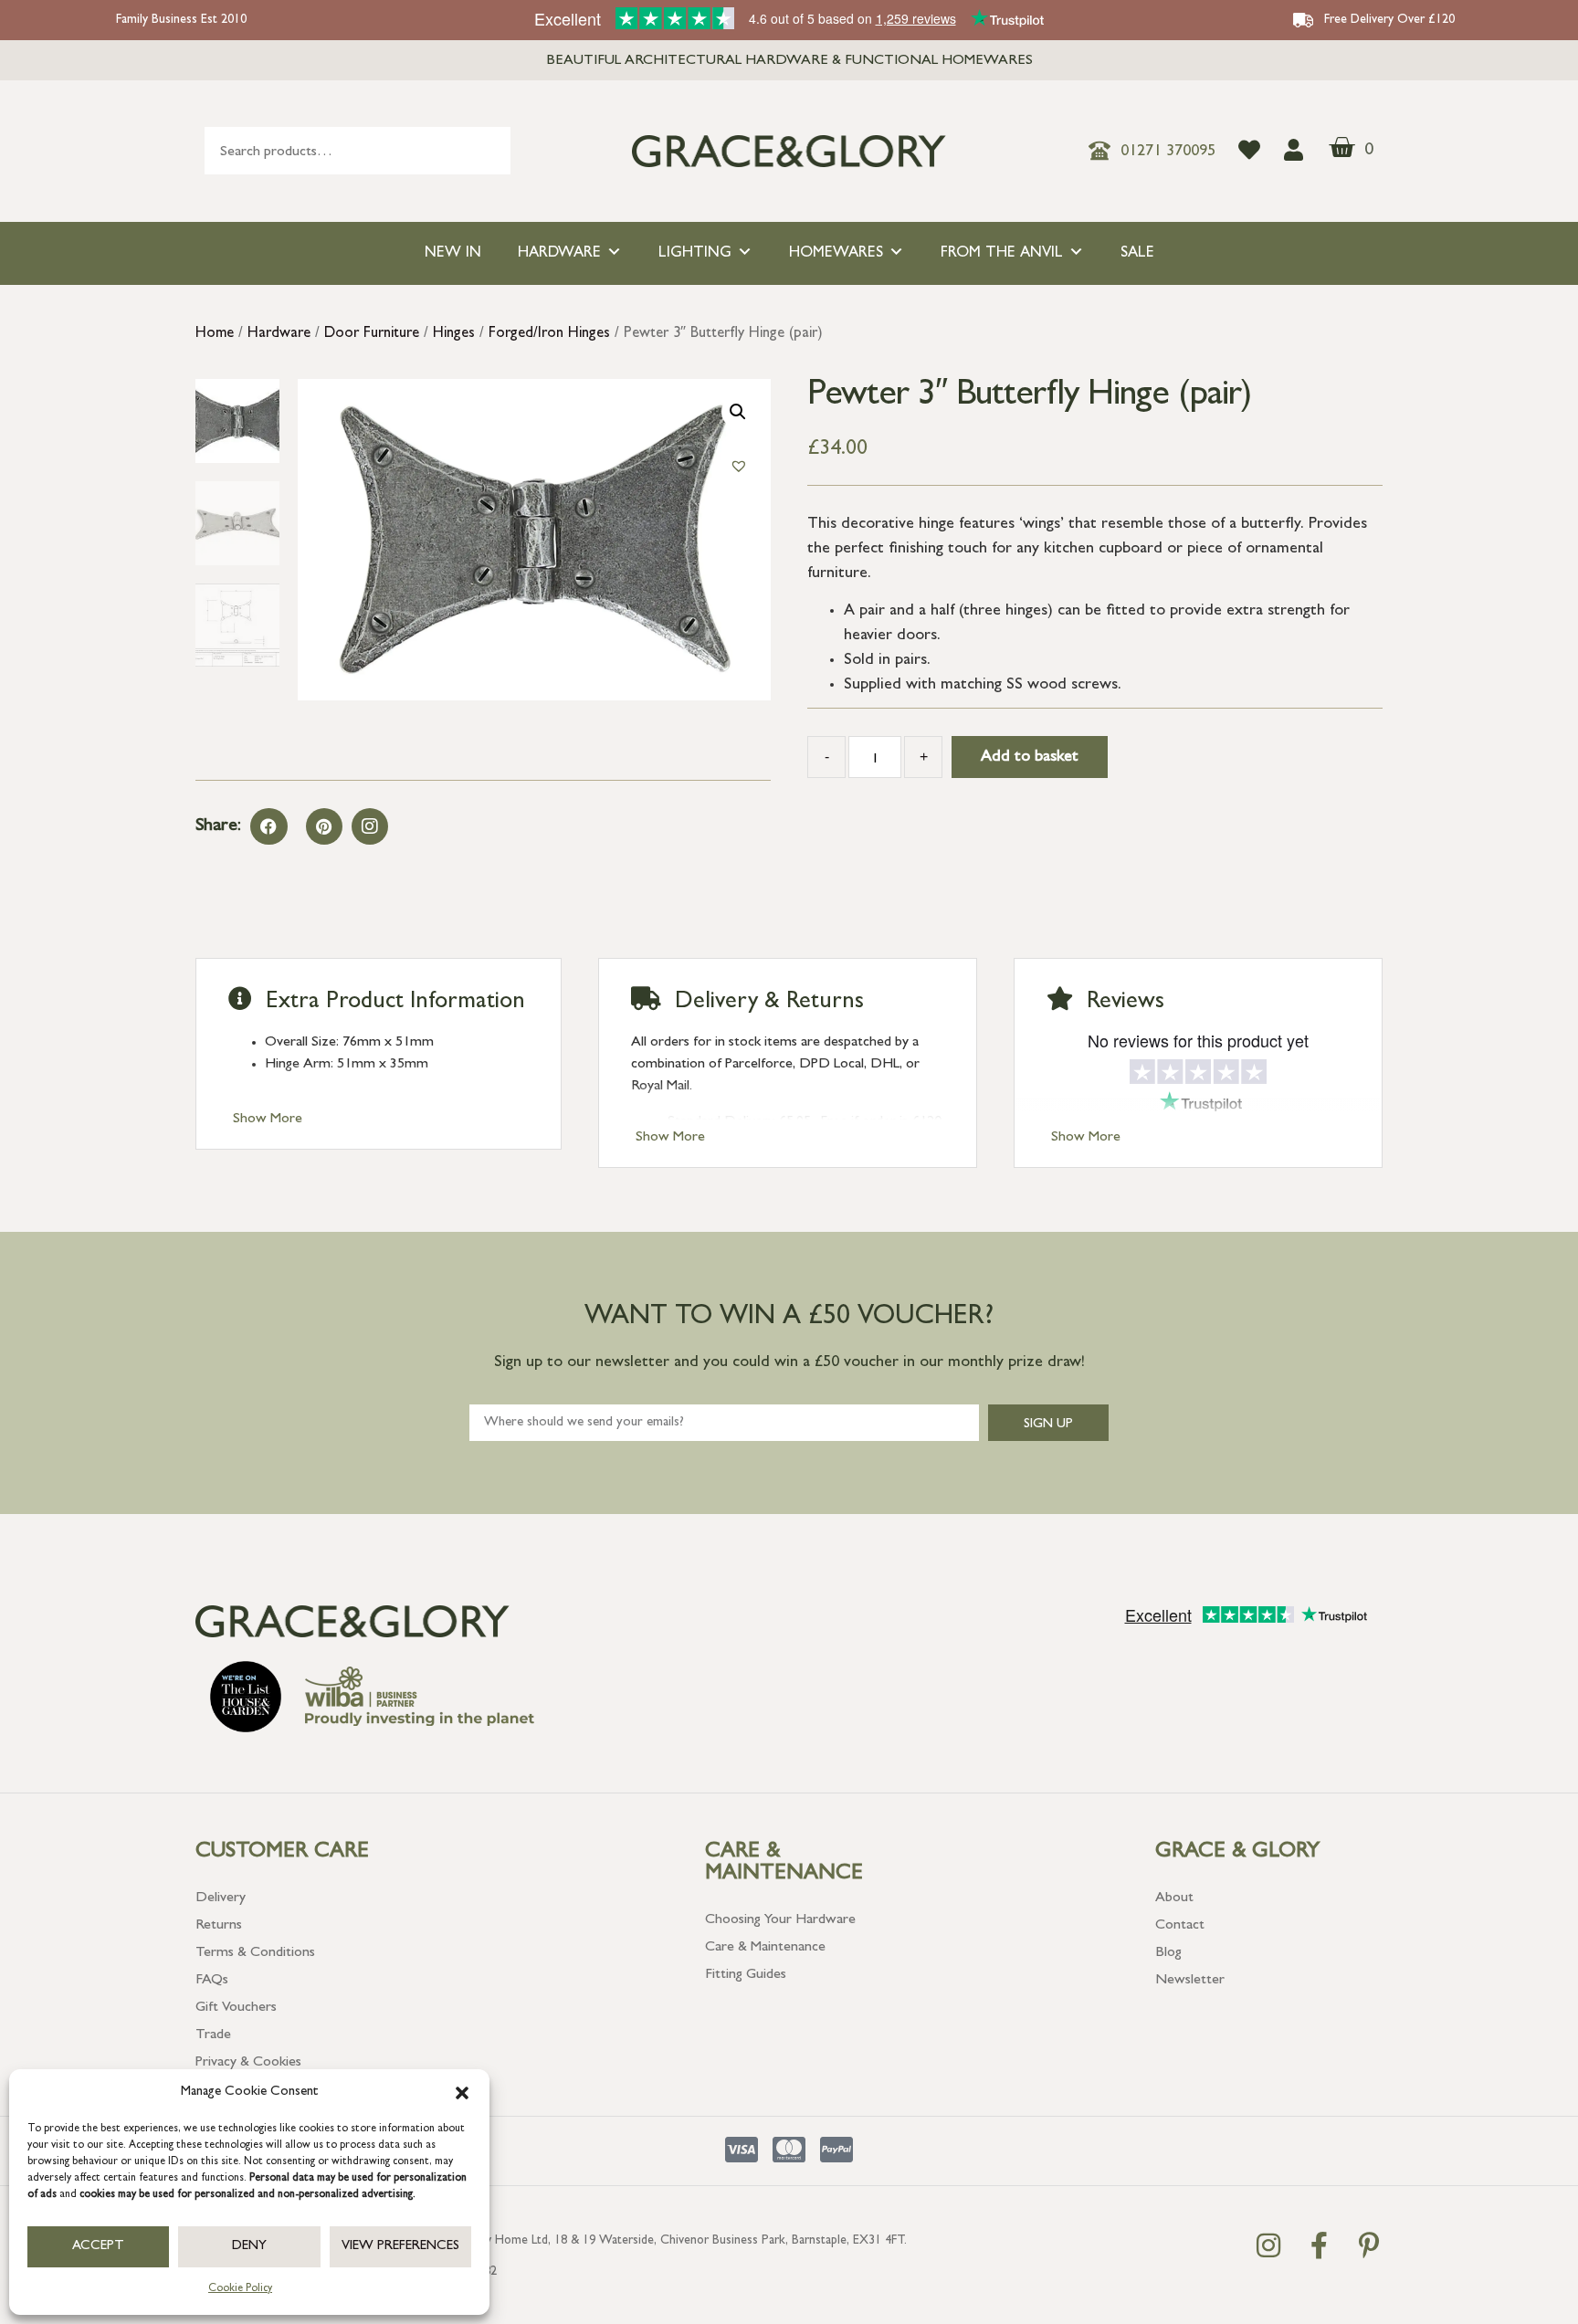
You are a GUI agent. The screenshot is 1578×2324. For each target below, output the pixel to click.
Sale (1137, 253)
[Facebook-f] (1319, 2245)
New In (453, 253)
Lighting (695, 253)
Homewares (836, 253)
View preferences (400, 2247)
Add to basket (1030, 758)
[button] (462, 2093)
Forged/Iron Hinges (549, 334)
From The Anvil (1002, 253)
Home (215, 334)
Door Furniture (372, 334)
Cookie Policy (240, 2289)
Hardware (559, 253)
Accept (98, 2247)
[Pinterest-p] (1369, 2245)
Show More (268, 1120)
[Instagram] (370, 826)
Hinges (454, 334)
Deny (249, 2247)
